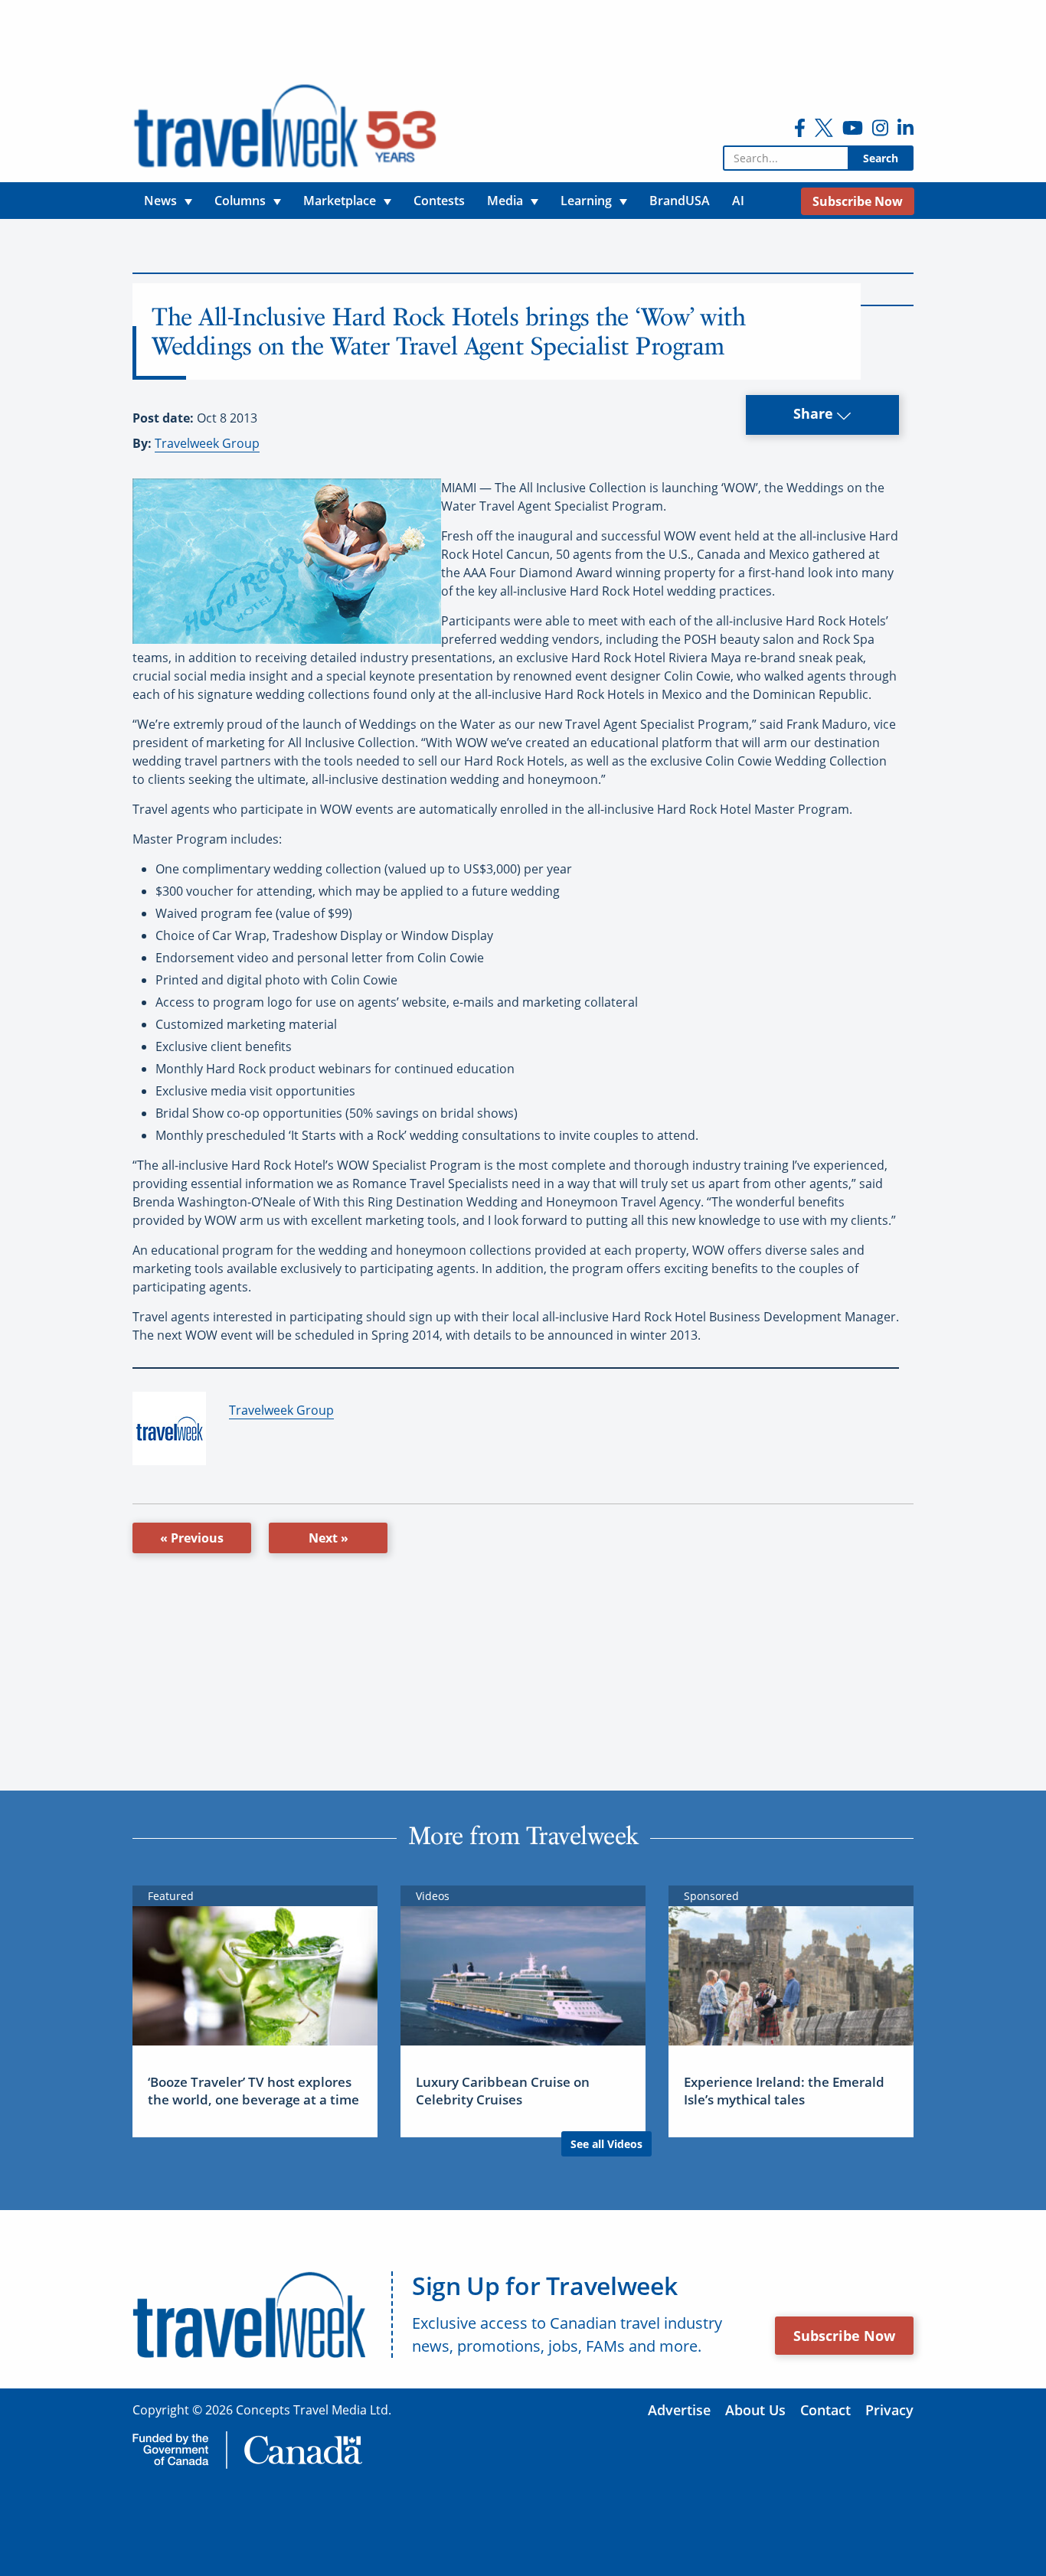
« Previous (192, 1538)
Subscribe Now (844, 2336)
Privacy (889, 2410)
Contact (825, 2410)
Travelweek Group (207, 443)
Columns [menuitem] (240, 201)
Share (815, 413)
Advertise (679, 2410)
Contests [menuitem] (439, 201)
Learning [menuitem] (586, 201)
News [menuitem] (160, 201)
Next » (329, 1538)
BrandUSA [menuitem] (680, 201)
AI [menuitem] (738, 201)
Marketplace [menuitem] (340, 201)
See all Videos (606, 2144)
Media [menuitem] (505, 201)
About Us (755, 2410)
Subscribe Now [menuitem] (858, 201)
